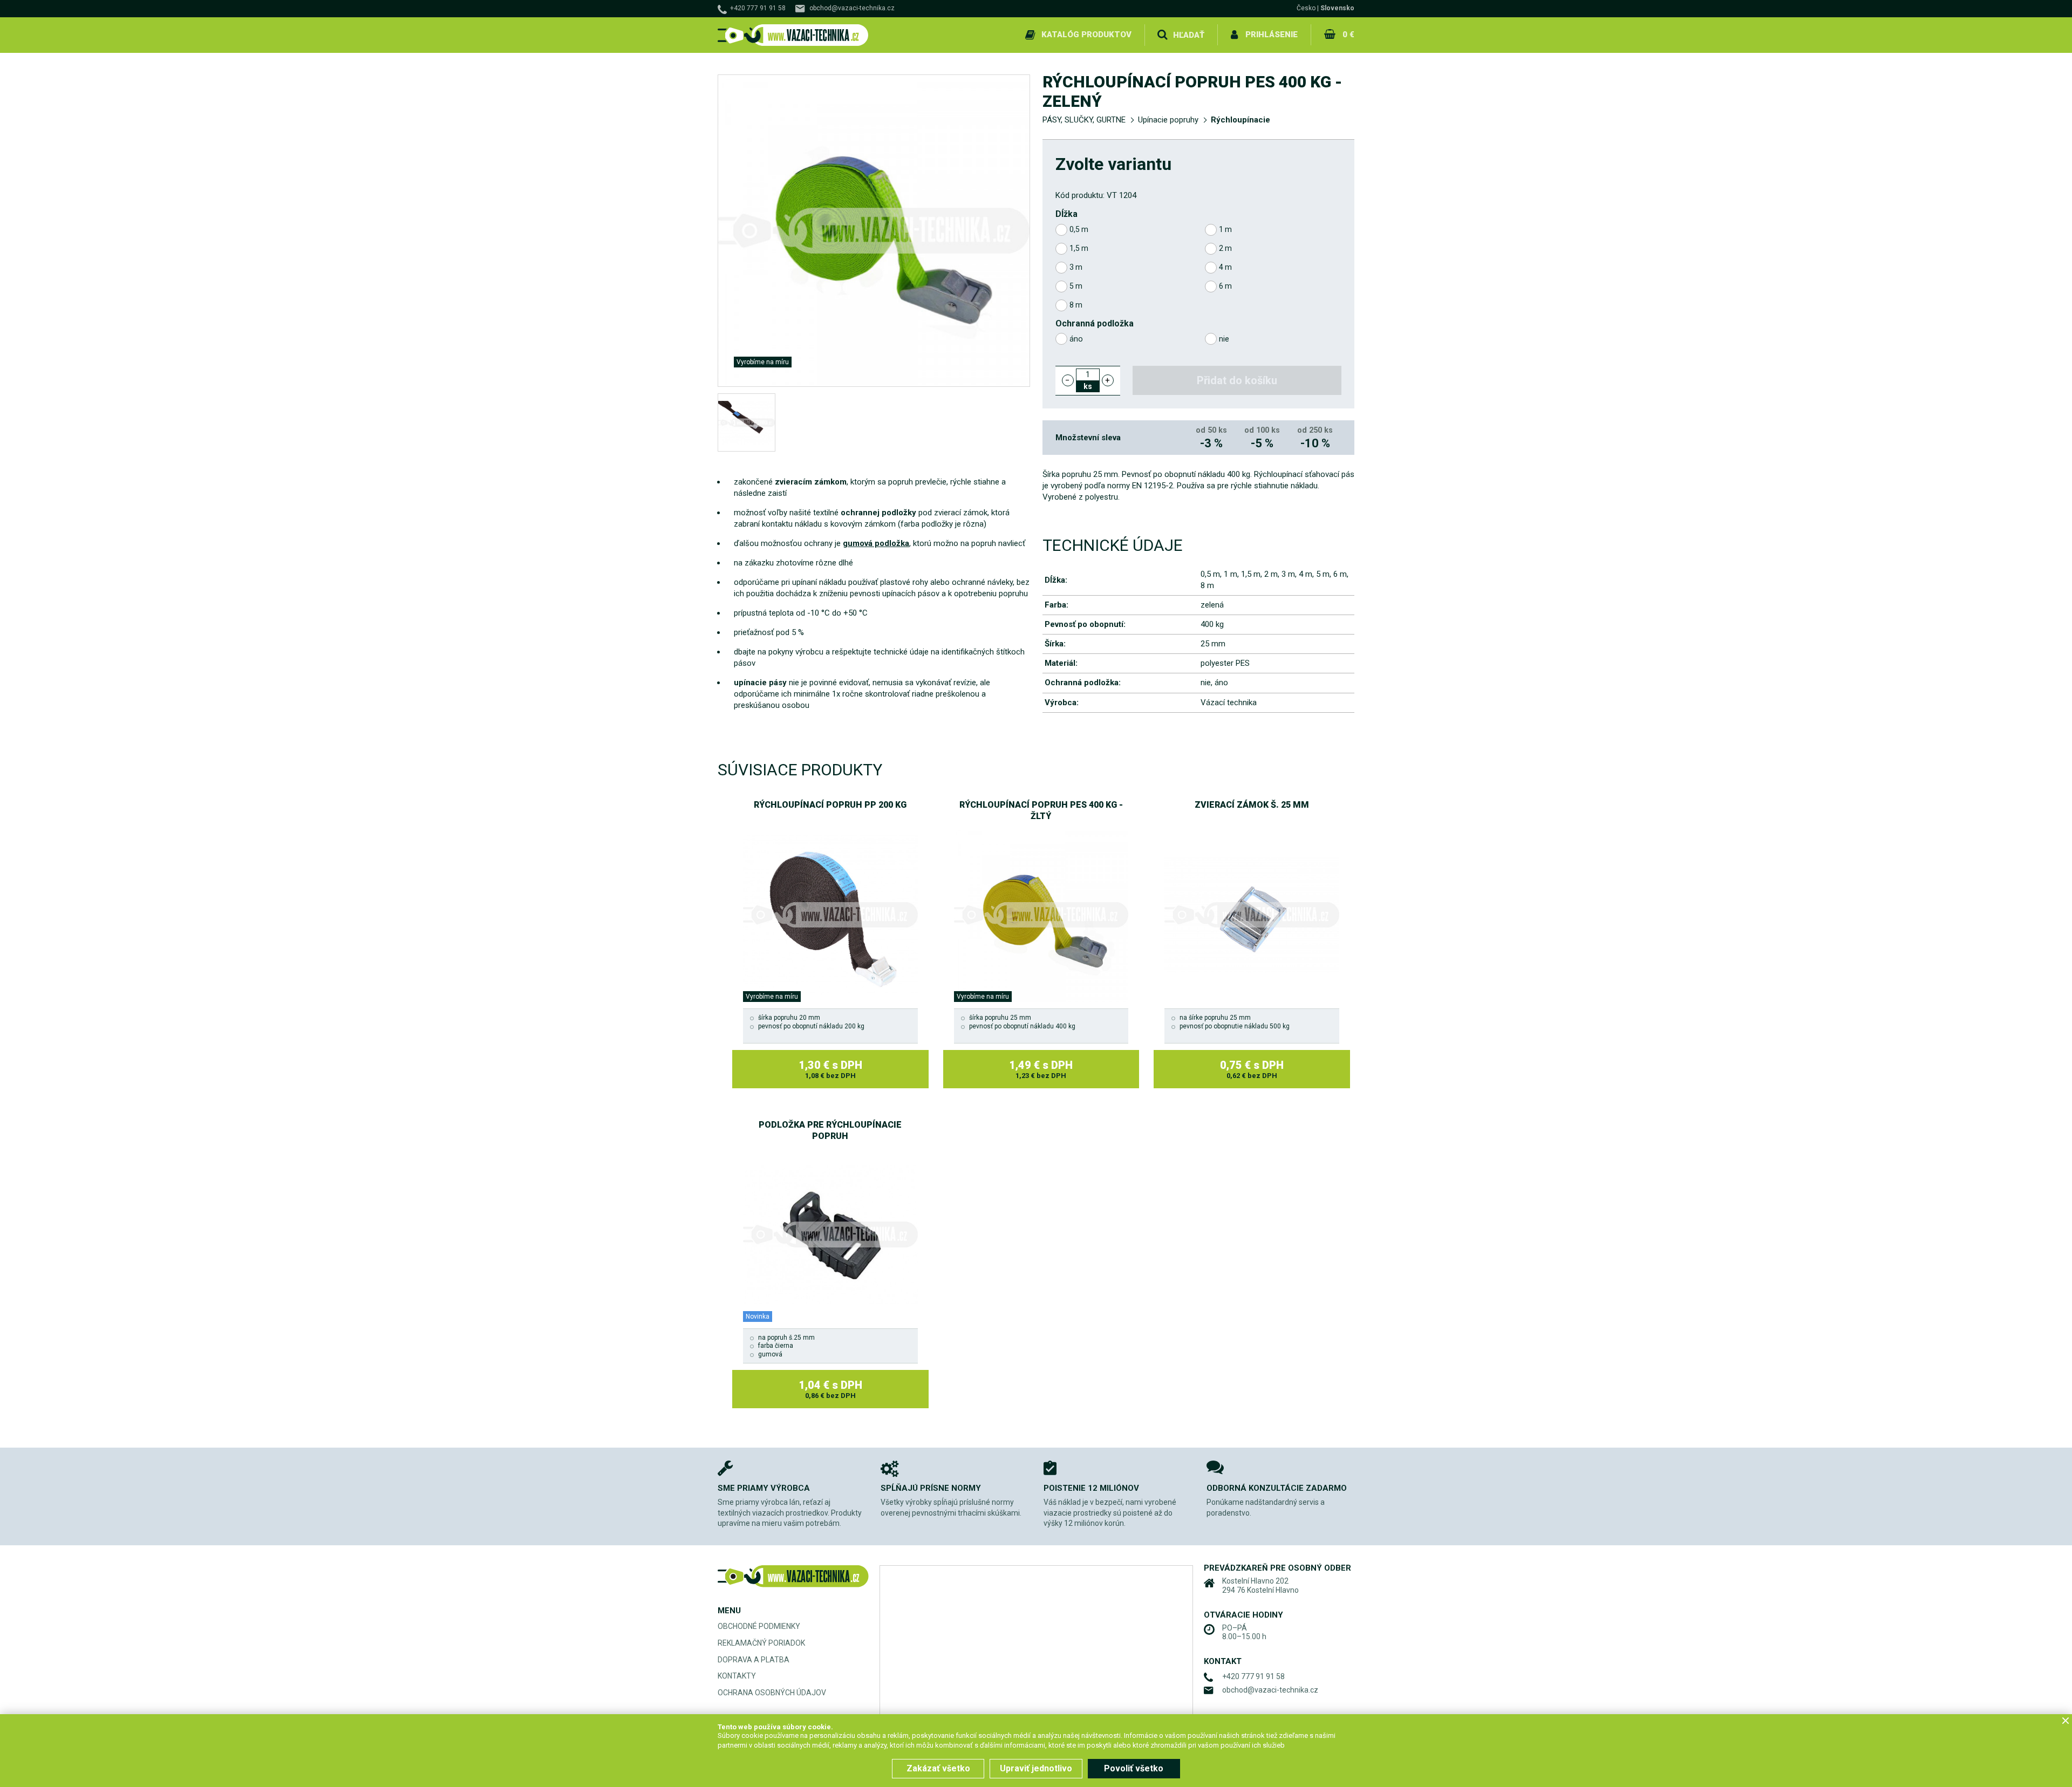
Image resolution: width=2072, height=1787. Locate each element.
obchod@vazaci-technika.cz (852, 8)
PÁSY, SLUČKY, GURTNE (1084, 120)
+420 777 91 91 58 (758, 8)
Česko (1306, 8)
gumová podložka (876, 543)
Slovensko (1337, 8)
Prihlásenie (1272, 35)
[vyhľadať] (1162, 35)
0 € (1348, 35)
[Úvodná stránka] (793, 35)
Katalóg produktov (1086, 35)
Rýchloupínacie (1241, 120)
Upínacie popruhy (1168, 120)
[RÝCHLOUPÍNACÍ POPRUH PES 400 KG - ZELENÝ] (747, 423)
